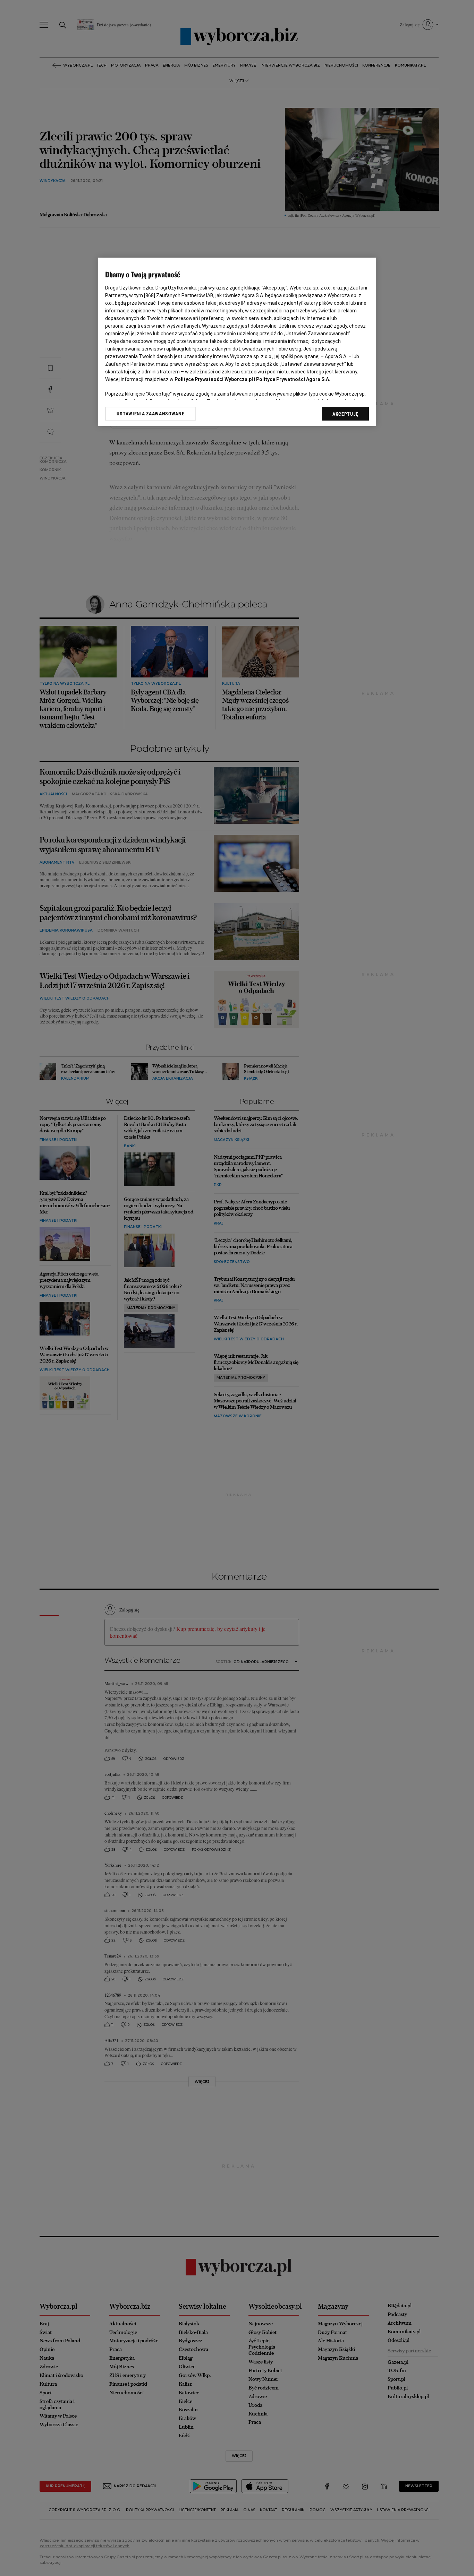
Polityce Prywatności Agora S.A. (293, 379)
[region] (237, 342)
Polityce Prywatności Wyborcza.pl (214, 379)
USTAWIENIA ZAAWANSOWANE (150, 414)
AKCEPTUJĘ (345, 414)
